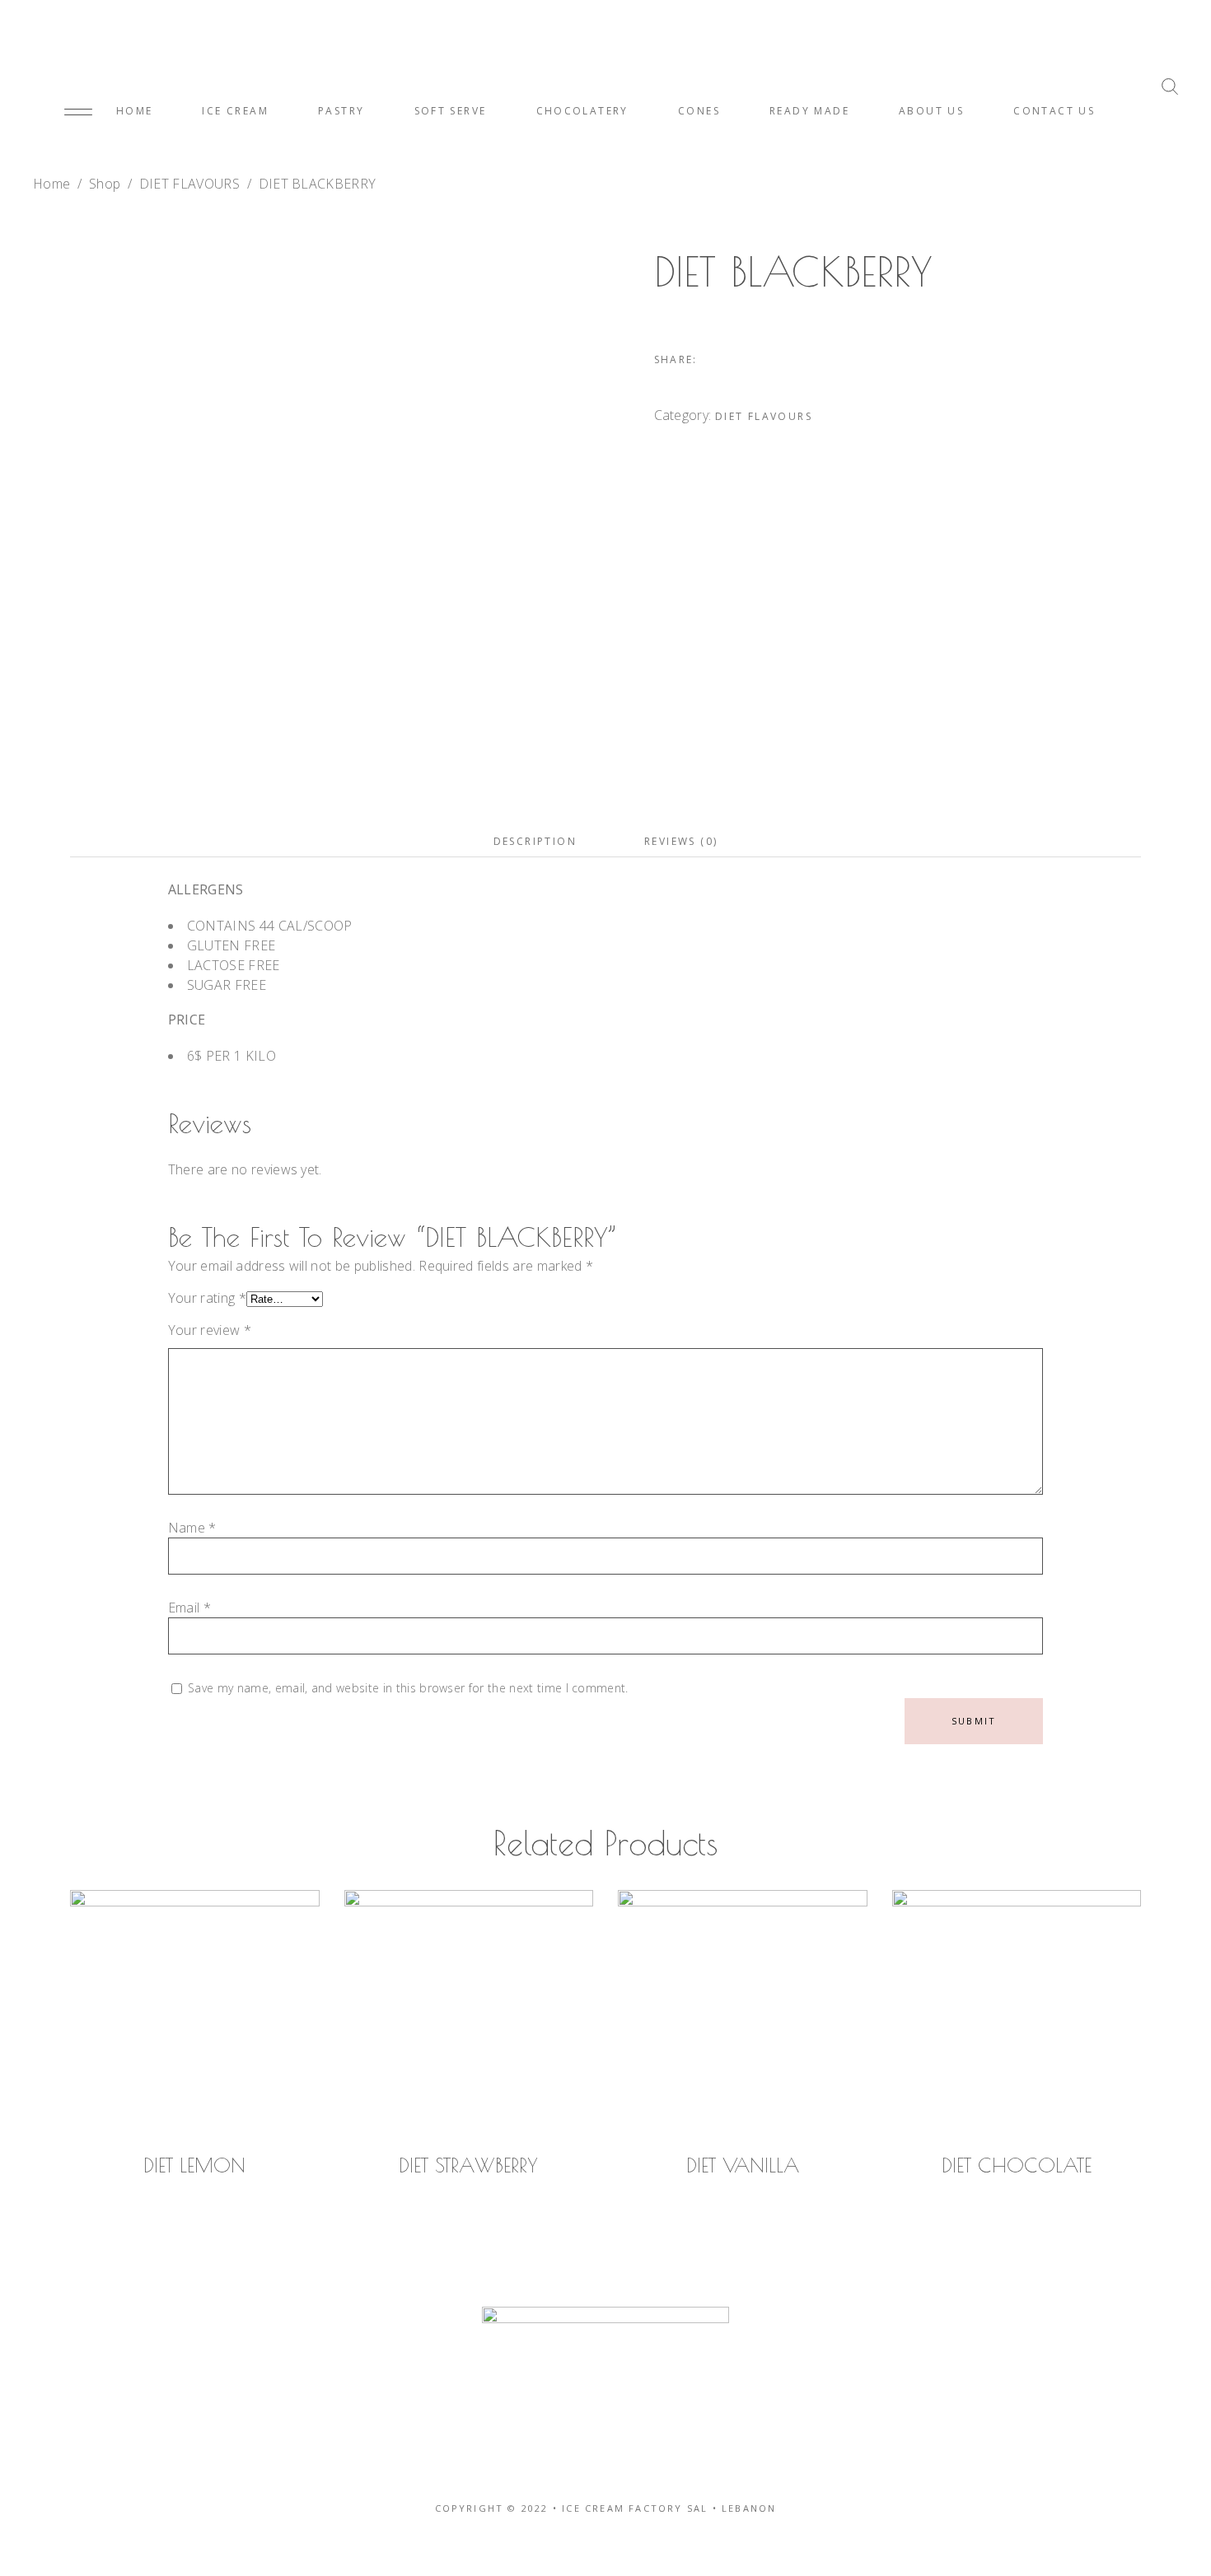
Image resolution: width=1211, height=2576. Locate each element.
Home (51, 184)
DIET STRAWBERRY (468, 2165)
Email (189, 1608)
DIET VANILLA (743, 2165)
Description (535, 841)
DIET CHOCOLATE (1017, 2165)
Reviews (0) (681, 841)
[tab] (535, 842)
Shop (105, 184)
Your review (210, 1330)
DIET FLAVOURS (189, 184)
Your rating (207, 1298)
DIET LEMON (194, 2165)
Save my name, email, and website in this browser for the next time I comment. (408, 1688)
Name (192, 1528)
